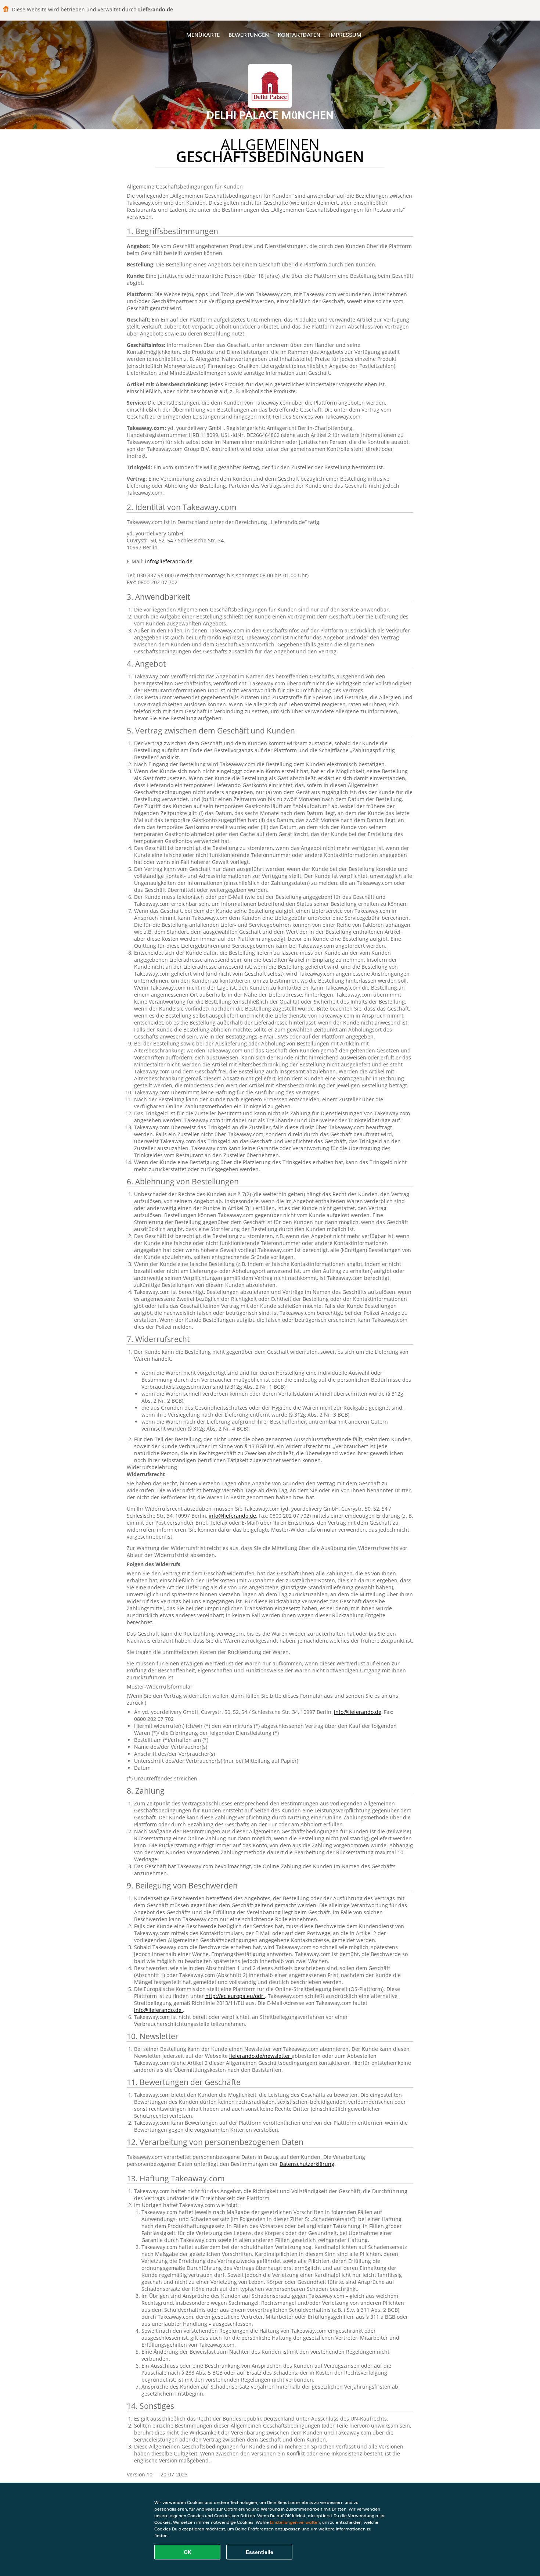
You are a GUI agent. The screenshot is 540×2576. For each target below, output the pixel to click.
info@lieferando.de (169, 561)
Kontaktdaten (299, 35)
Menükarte (203, 35)
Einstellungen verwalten (295, 2522)
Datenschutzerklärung (307, 2164)
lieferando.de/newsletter (260, 2056)
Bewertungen (249, 35)
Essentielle (260, 2552)
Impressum (345, 35)
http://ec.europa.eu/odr (235, 1996)
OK (188, 2552)
